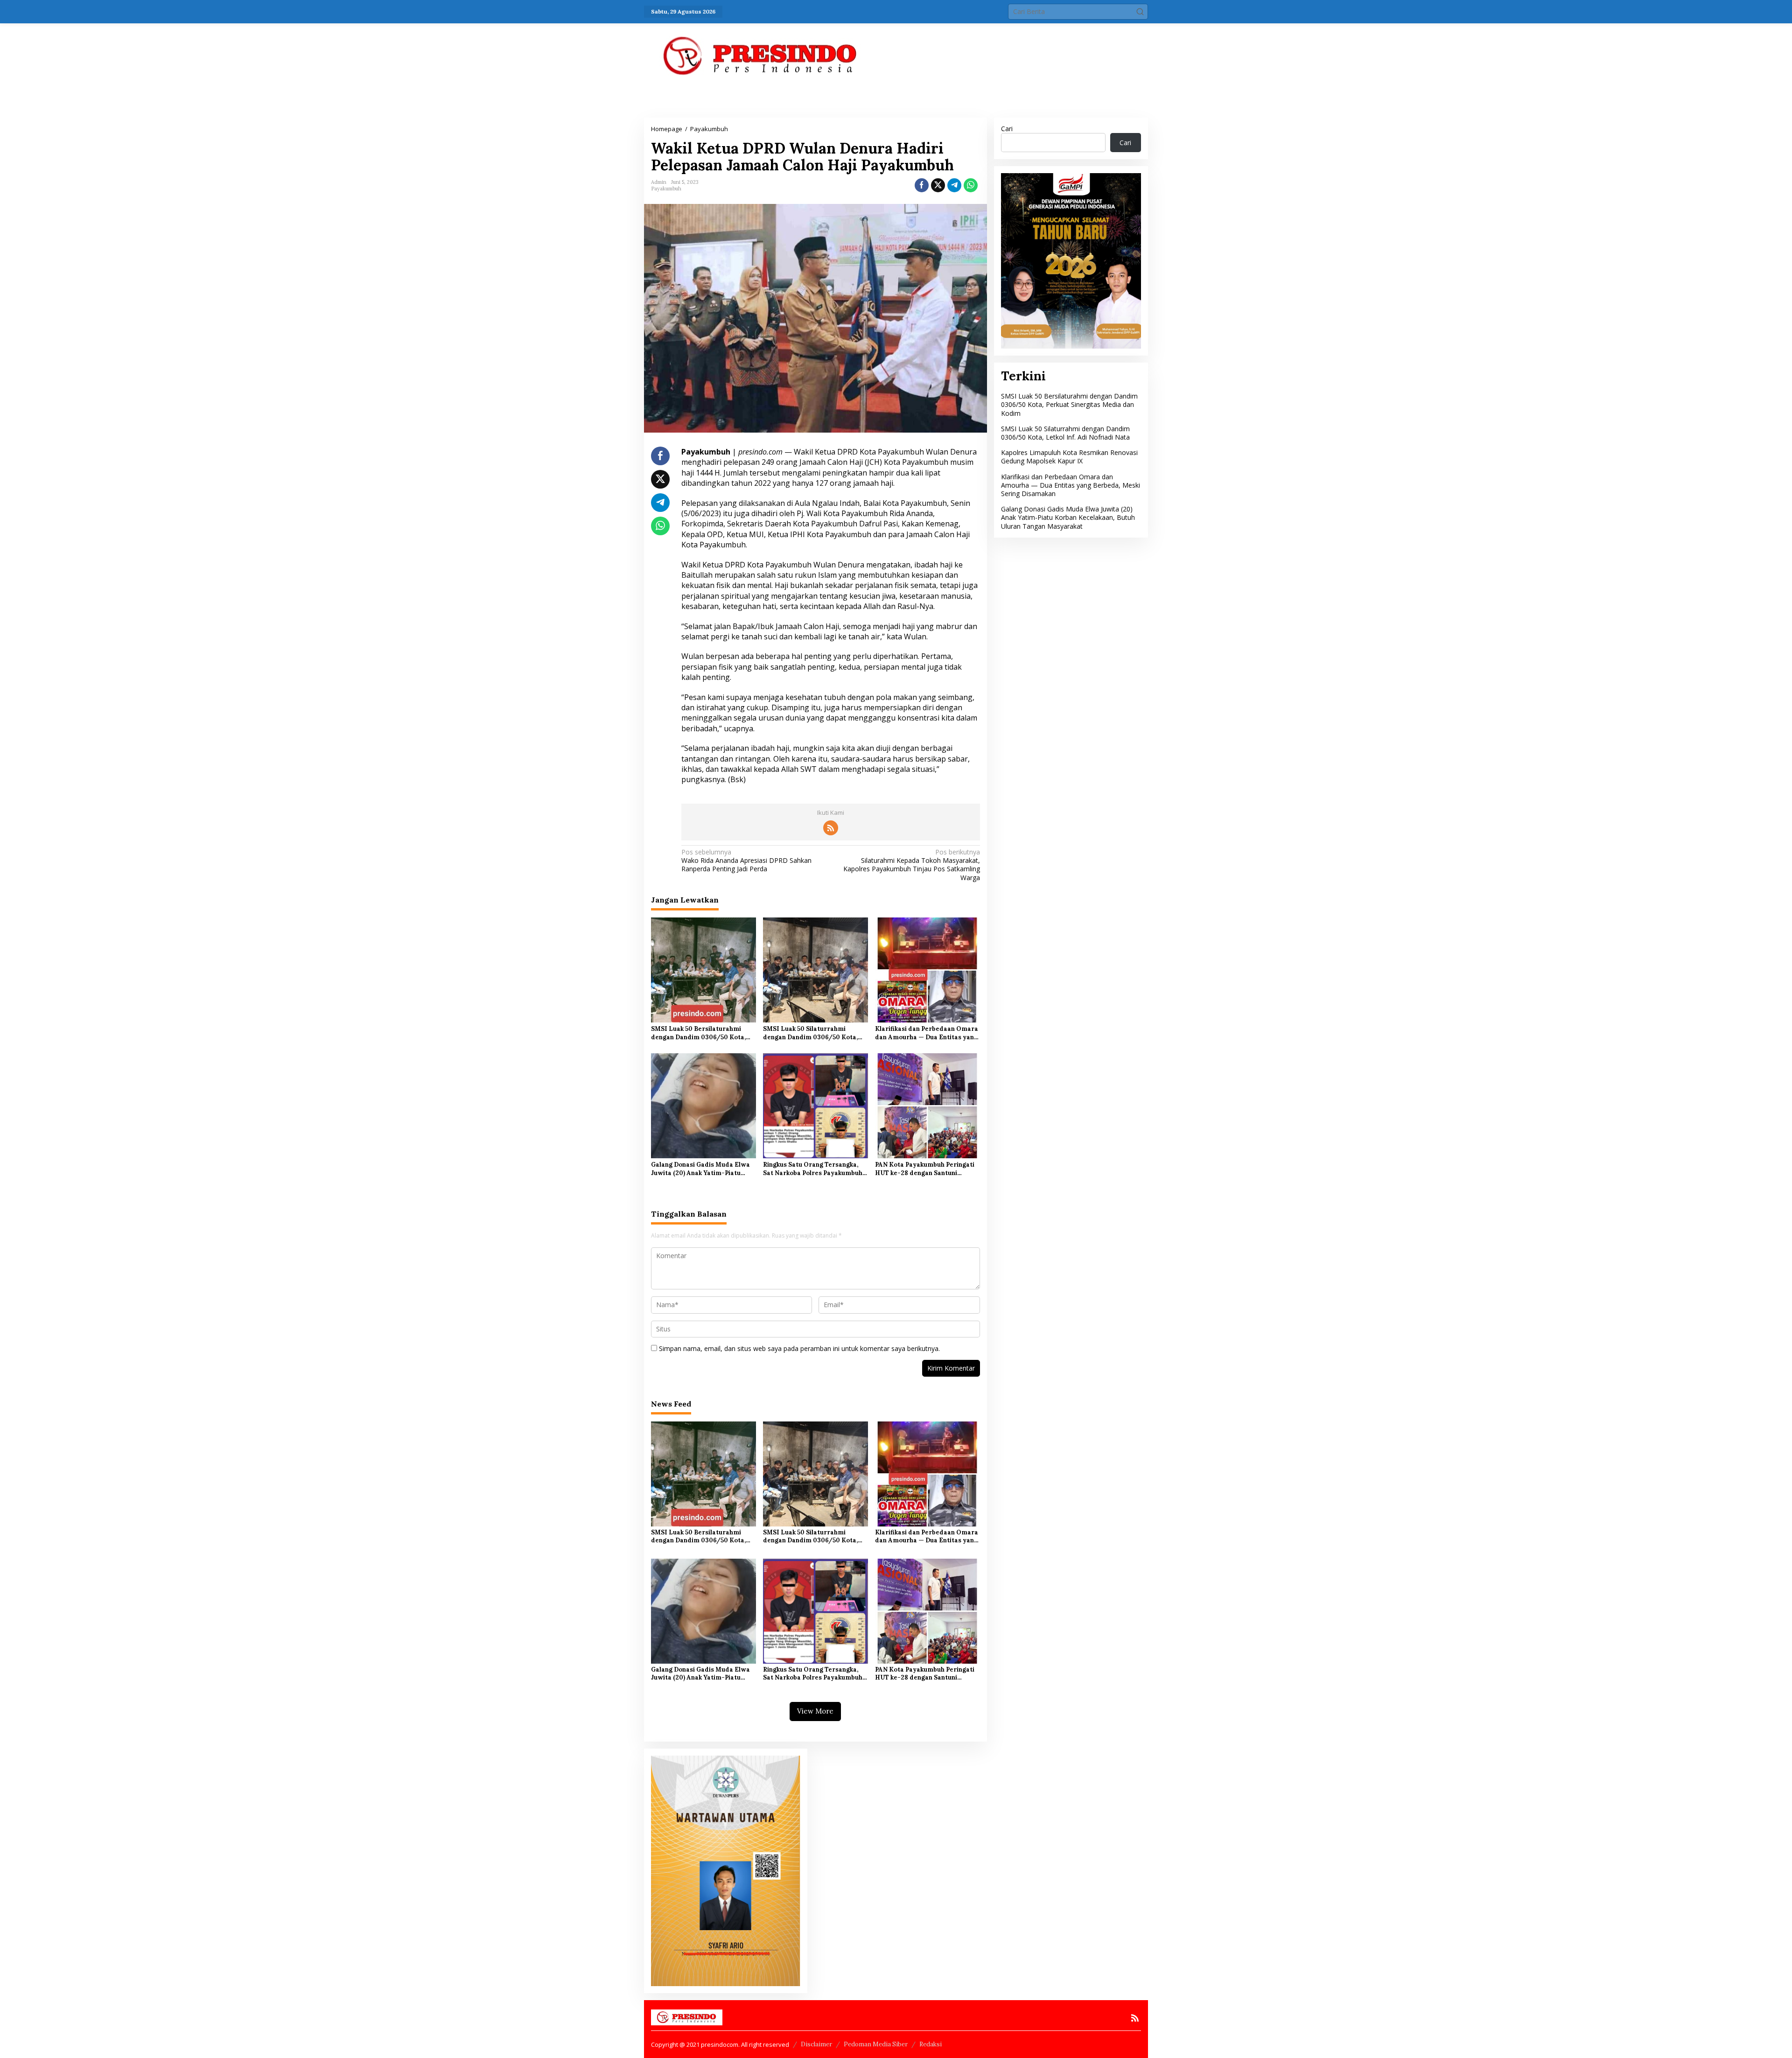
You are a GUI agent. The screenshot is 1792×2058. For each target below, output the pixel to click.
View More (815, 1711)
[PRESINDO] (761, 55)
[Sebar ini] (922, 185)
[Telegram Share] (954, 185)
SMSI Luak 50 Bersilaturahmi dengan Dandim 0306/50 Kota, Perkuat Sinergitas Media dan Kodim (698, 1033)
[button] (1140, 12)
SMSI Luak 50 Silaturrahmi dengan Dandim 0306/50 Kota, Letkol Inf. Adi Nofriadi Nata (810, 1033)
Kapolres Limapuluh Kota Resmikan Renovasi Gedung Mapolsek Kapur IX (1069, 457)
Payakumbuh (666, 189)
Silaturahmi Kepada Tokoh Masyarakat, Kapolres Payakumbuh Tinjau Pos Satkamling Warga (911, 865)
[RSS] (831, 828)
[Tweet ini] (938, 185)
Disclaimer (816, 2044)
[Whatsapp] (971, 185)
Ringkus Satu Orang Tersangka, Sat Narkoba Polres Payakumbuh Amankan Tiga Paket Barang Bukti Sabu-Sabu (815, 1169)
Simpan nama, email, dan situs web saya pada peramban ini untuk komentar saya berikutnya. (799, 1348)
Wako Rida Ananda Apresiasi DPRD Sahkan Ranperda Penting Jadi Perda (746, 861)
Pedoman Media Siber (876, 2044)
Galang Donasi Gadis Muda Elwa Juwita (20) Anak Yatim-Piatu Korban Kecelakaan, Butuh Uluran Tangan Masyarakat (703, 1169)
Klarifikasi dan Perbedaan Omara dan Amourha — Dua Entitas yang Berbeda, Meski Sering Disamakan (927, 1033)
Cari (1007, 129)
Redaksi (931, 2044)
